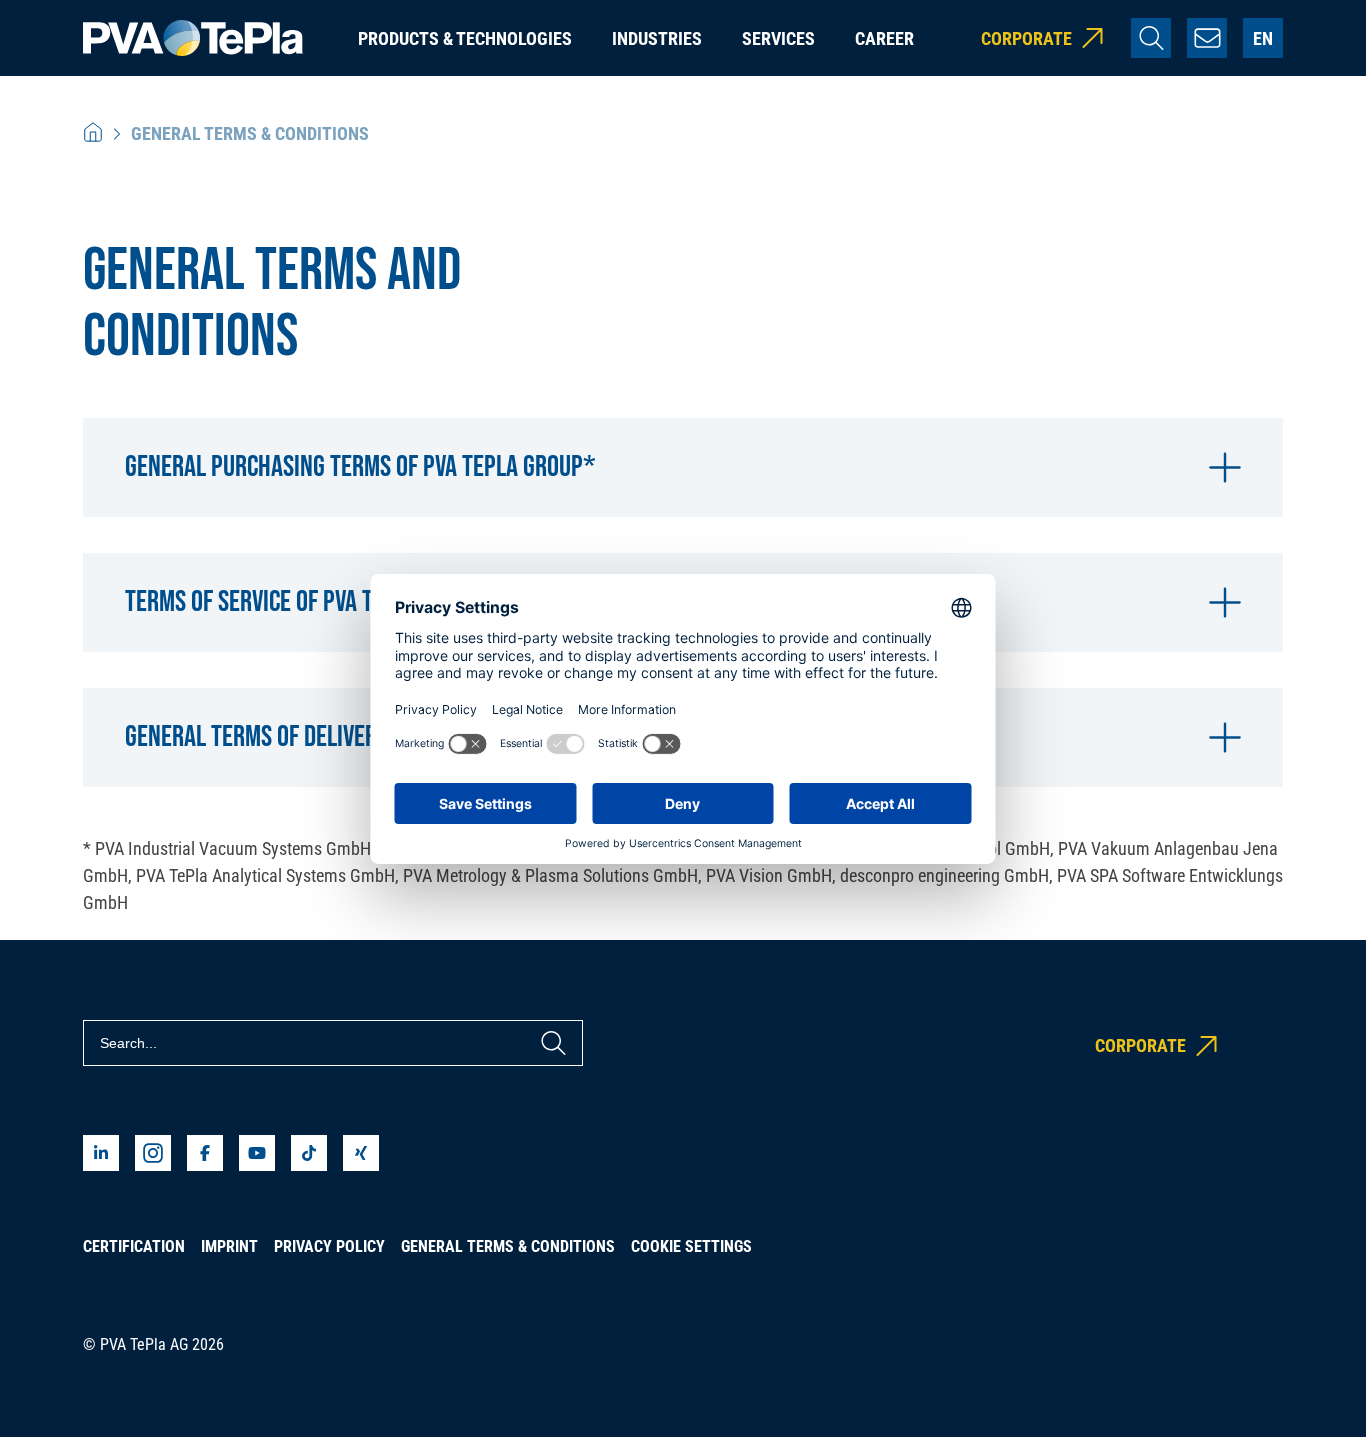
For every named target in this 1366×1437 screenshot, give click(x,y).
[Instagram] (153, 1153)
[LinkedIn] (101, 1153)
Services (778, 38)
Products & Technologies (465, 38)
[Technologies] (93, 133)
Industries (657, 38)
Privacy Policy (329, 1246)
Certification (134, 1246)
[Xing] (361, 1153)
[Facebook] (205, 1153)
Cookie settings (691, 1246)
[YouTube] (257, 1153)
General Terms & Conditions (508, 1246)
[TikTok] (309, 1153)
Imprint (229, 1246)
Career (884, 38)
